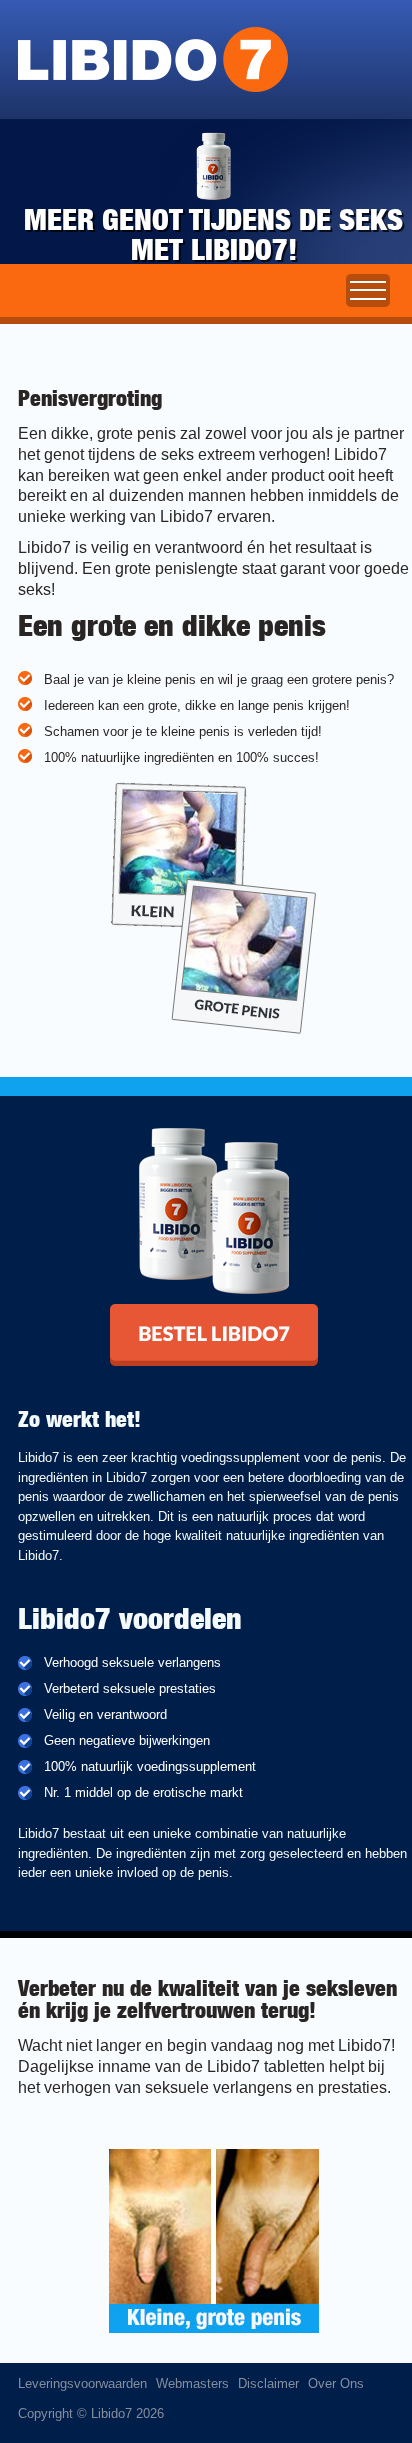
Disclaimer (268, 2383)
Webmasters (192, 2383)
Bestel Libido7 (151, 1311)
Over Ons (336, 2383)
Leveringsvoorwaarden (82, 2383)
